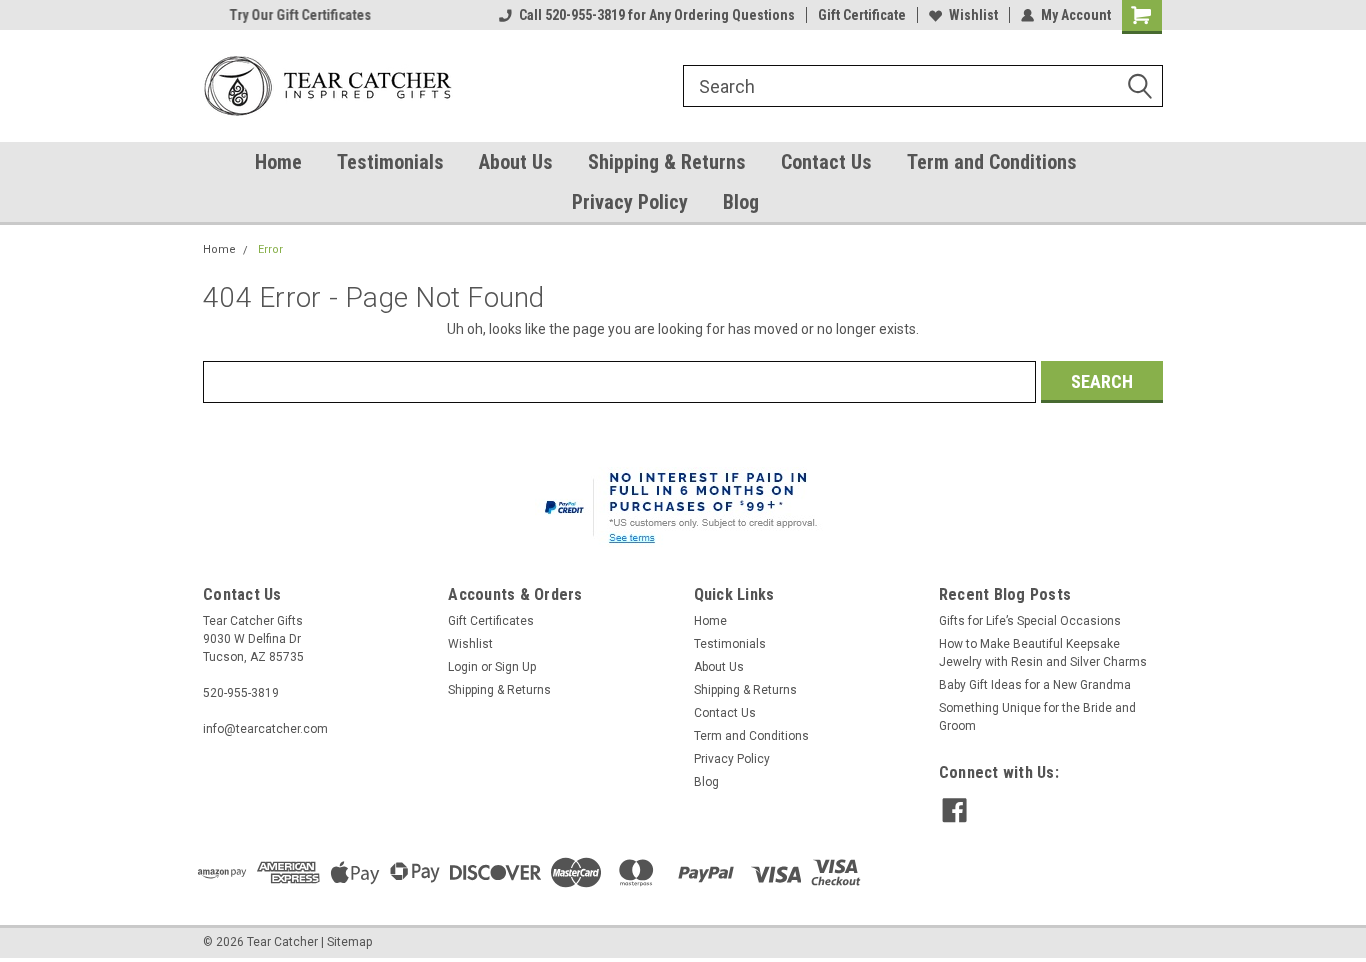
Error (270, 249)
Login (463, 667)
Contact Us (826, 162)
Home (278, 162)
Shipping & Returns (667, 162)
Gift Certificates (491, 621)
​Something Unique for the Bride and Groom (1037, 717)
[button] (683, 510)
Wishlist (973, 15)
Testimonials (390, 162)
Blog (741, 202)
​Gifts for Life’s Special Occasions (1030, 621)
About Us (516, 162)
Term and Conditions (992, 162)
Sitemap (349, 942)
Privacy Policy (630, 202)
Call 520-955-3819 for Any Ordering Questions (657, 15)
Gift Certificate (862, 15)
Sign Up (515, 667)
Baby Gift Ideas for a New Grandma (1035, 685)
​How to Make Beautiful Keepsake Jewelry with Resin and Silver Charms (1043, 653)
